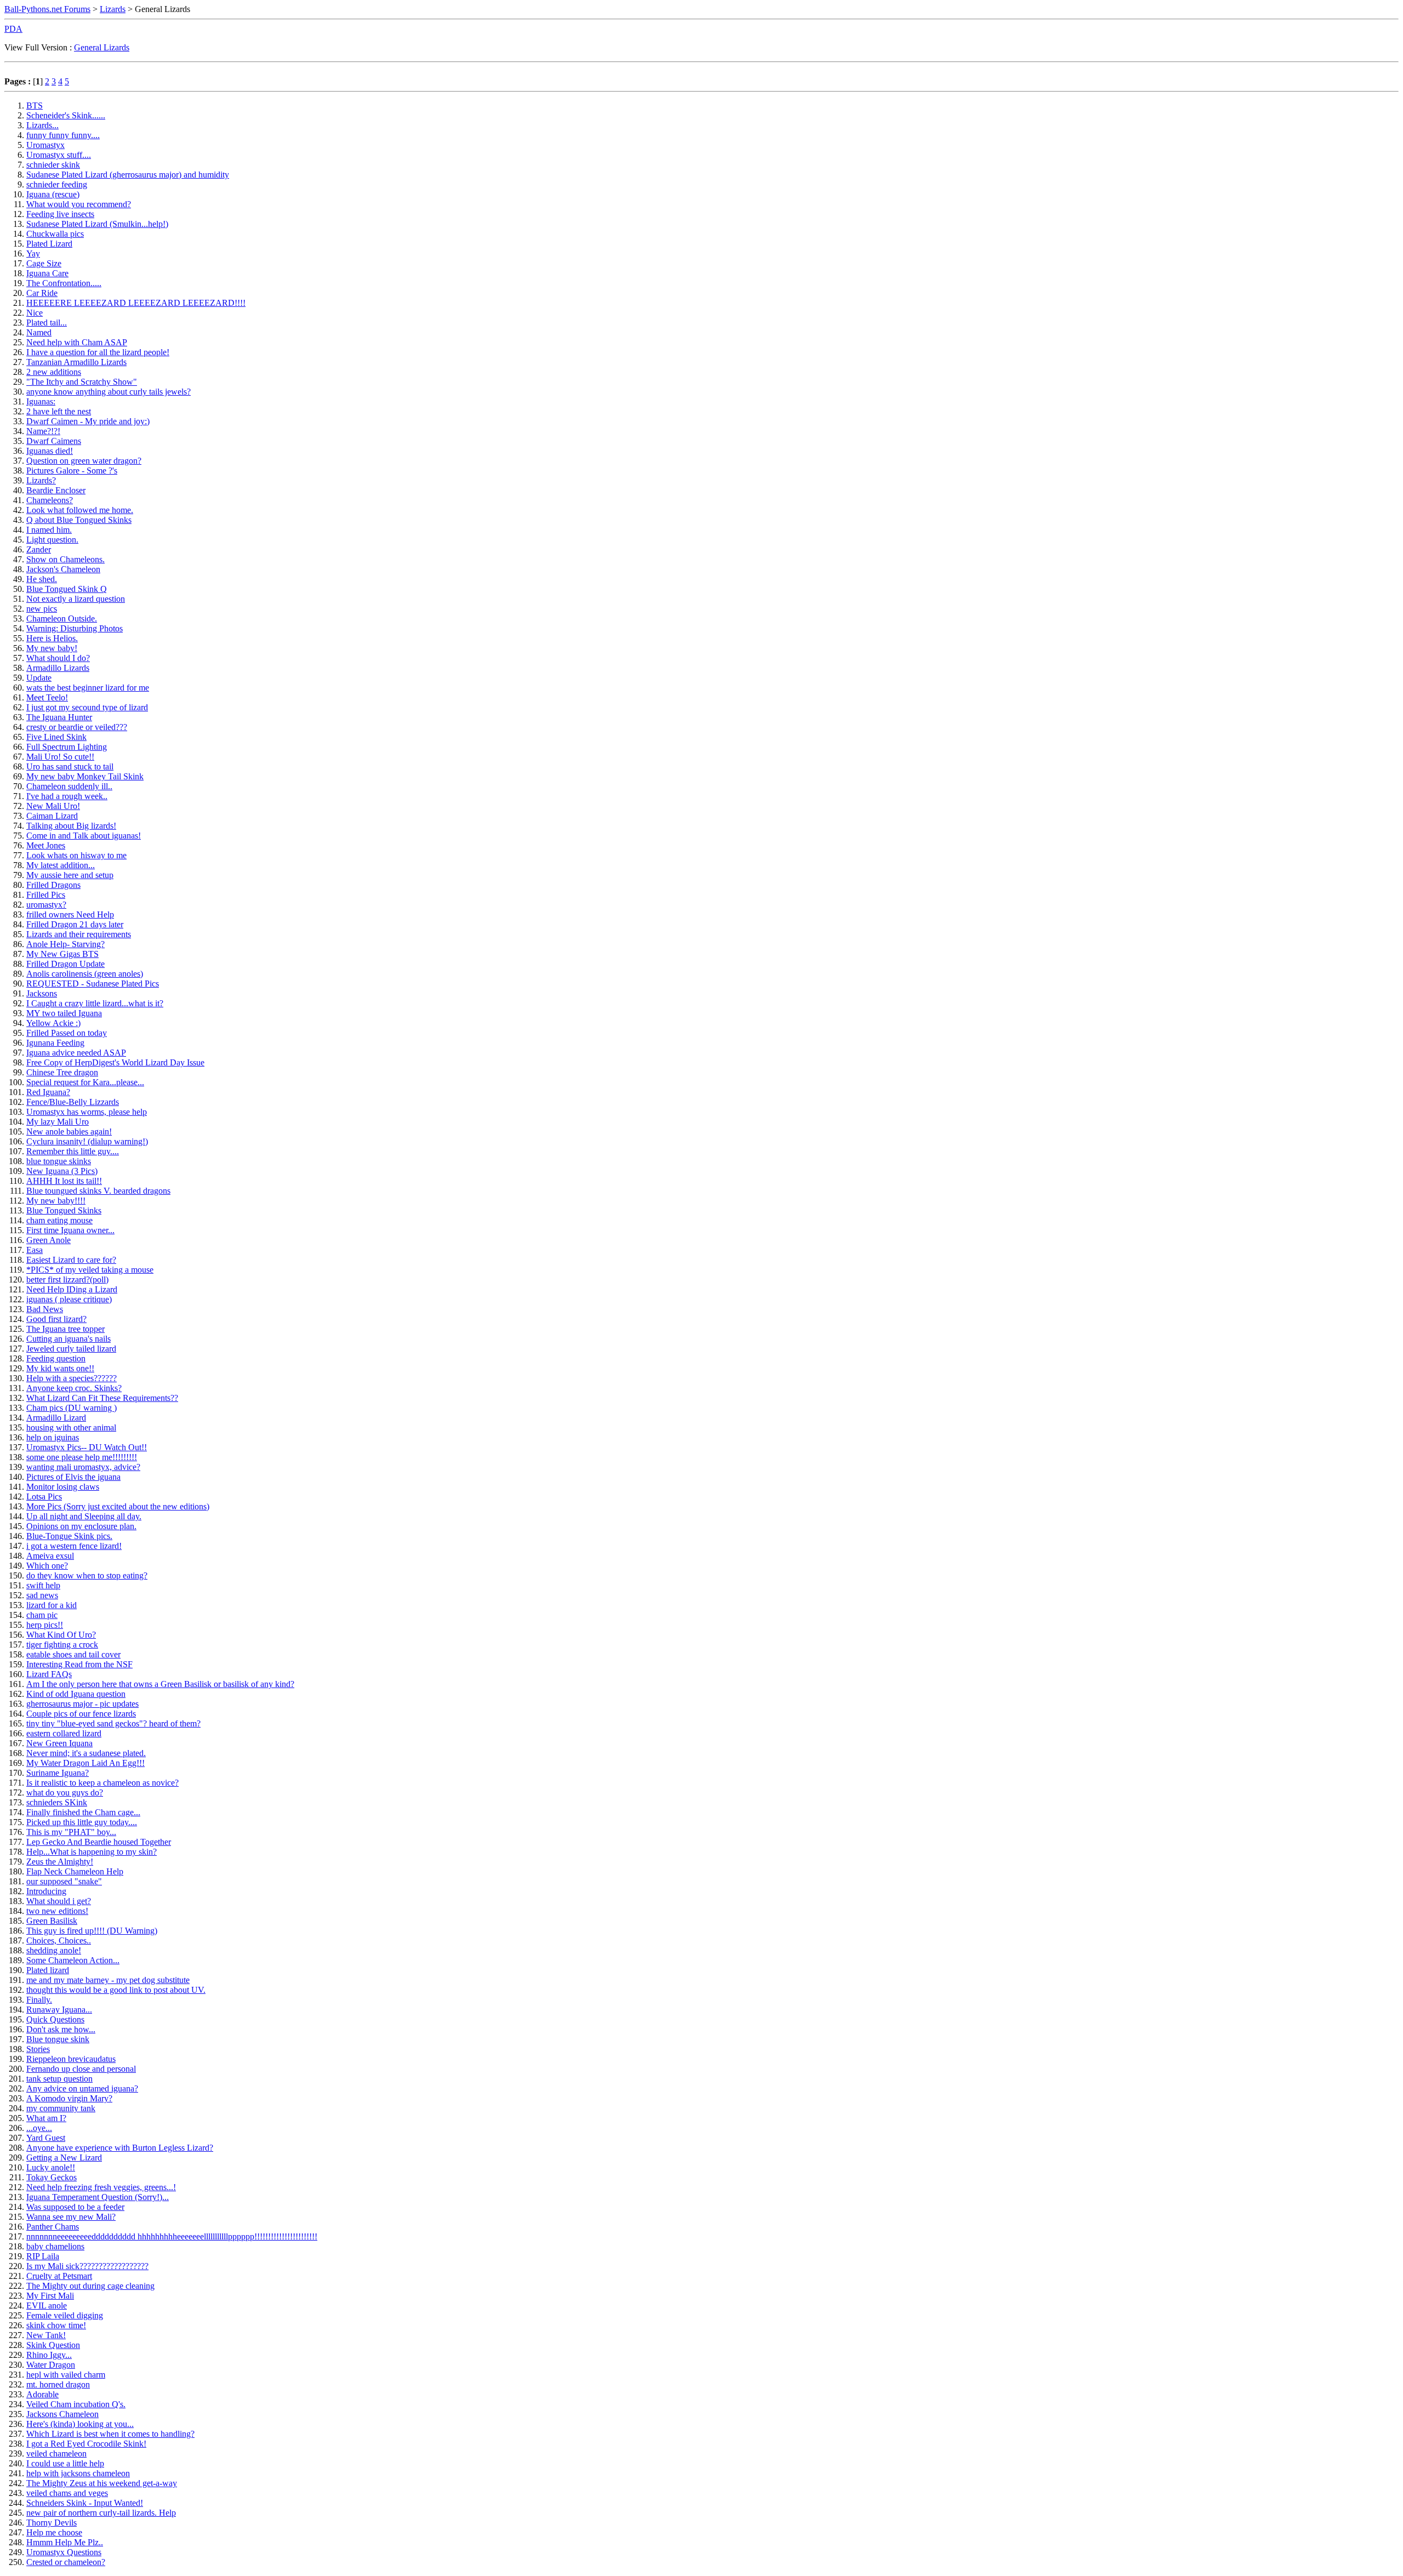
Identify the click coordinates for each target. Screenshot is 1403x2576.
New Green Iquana (59, 1743)
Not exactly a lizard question (76, 599)
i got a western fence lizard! (74, 1546)
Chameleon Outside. (62, 619)
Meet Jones (46, 845)
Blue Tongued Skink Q (67, 589)
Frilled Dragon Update (65, 964)
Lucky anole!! (51, 2167)
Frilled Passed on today (67, 1033)
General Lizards (102, 47)
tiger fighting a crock (62, 1645)
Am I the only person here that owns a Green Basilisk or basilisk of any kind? (160, 1684)
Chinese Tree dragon (62, 1072)
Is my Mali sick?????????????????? (87, 2266)
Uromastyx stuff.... (59, 155)
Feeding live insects (60, 214)
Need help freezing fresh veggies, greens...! (101, 2187)
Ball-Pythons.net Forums (47, 9)
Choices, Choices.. (59, 1940)
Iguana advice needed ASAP (76, 1053)
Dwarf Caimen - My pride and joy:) (88, 421)
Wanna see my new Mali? (71, 2217)
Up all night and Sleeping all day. (84, 1516)
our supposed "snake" (64, 1881)
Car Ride (42, 293)
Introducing (46, 1891)
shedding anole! (54, 1950)
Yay (33, 253)
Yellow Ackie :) (53, 1023)
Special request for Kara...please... (85, 1082)
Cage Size (44, 263)
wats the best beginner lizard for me (88, 688)
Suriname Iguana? (58, 1773)
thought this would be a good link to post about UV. (116, 1990)
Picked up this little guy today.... (82, 1822)
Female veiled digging (65, 2315)
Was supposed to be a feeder (75, 2207)
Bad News (45, 1309)
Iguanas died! (50, 451)
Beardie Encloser (56, 490)
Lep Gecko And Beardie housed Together (99, 1842)
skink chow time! (56, 2325)
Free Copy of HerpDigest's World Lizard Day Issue (115, 1062)
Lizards (113, 9)
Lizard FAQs (49, 1674)
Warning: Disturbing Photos (75, 628)
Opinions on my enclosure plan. (81, 1526)
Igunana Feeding (55, 1043)
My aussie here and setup (70, 875)
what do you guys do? (65, 1793)
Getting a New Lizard (64, 2158)
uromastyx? (46, 905)
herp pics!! (45, 1625)
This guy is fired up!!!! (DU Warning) (92, 1931)
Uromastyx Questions (64, 2552)
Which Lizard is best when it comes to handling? (110, 2434)
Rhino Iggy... (49, 2355)
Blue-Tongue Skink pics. (69, 1536)
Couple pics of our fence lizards (81, 1714)
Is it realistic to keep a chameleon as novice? (102, 1783)
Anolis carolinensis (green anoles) (85, 974)
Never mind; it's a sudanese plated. (86, 1753)
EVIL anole (47, 2306)
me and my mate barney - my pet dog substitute (108, 1980)
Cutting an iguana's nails (69, 1339)
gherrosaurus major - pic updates (82, 1704)
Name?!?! (43, 431)
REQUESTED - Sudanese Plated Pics (93, 984)
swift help (43, 1585)
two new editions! (57, 1911)
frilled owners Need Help (70, 914)
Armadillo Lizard (56, 1418)
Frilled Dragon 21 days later (75, 924)
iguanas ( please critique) (69, 1299)
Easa (35, 1250)
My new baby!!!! (56, 1201)
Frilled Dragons (53, 885)
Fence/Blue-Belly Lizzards (73, 1102)
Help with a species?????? (72, 1378)
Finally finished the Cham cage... (83, 1812)
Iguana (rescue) (53, 194)
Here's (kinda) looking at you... (80, 2424)
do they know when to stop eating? (87, 1575)
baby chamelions (55, 2246)
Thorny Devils (52, 2523)
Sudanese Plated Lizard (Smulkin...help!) (97, 224)
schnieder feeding (57, 184)
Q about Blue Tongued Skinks (79, 520)
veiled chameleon (56, 2454)
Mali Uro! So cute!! (60, 757)
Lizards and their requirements (79, 934)
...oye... (39, 2128)
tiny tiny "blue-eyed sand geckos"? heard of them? (113, 1723)
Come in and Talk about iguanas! (84, 836)
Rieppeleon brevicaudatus (71, 2059)
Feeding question (56, 1358)
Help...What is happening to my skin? (92, 1852)
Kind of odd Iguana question (76, 1694)
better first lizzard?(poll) (67, 1280)
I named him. (49, 530)
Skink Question (53, 2345)
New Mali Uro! (53, 806)
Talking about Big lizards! (71, 826)
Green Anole (49, 1240)
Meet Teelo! (47, 697)
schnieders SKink (57, 1802)
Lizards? (41, 480)
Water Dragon (51, 2365)
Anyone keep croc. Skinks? (74, 1388)
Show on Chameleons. (65, 559)
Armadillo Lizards (58, 668)
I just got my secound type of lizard (87, 707)
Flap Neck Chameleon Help (75, 1871)
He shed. (42, 579)
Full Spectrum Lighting (67, 747)
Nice (35, 313)
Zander (39, 549)
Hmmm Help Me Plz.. (65, 2542)
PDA (13, 29)
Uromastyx (45, 145)
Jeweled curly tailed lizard (71, 1349)
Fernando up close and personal (81, 2069)
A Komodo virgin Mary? (69, 2098)
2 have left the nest (59, 411)
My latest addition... (61, 865)
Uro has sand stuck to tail (70, 766)
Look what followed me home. (80, 510)
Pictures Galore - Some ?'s (72, 471)
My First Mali (50, 2296)
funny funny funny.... (63, 135)
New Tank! (46, 2335)
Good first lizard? (56, 1319)
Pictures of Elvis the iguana (73, 1477)
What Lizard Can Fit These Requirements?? (102, 1398)
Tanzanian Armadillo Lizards (76, 362)
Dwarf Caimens (54, 441)
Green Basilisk (52, 1921)
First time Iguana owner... (70, 1230)
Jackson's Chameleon (63, 569)
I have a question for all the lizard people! (98, 352)
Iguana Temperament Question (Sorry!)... (98, 2197)
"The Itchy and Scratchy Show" (82, 382)
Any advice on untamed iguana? (82, 2088)
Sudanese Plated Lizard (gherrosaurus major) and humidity (128, 175)
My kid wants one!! (60, 1368)
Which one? (47, 1566)
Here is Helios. (52, 638)
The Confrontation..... (64, 283)
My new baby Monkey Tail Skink (85, 776)
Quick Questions (55, 2019)
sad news (42, 1595)
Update (39, 678)
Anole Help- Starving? (65, 944)
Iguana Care (47, 273)
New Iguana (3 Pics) (62, 1171)
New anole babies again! (69, 1132)
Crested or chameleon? (66, 2562)
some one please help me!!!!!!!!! (82, 1457)
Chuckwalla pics (55, 234)
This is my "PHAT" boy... (71, 1832)
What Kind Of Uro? (61, 1635)
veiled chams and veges (67, 2493)
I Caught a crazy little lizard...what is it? (95, 1003)
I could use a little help (65, 2463)
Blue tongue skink (58, 2039)
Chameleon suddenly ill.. (69, 786)
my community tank (61, 2108)
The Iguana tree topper (65, 1329)
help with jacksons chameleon (78, 2473)
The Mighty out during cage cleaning (90, 2286)
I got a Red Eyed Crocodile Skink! (86, 2444)
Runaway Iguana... (59, 2010)
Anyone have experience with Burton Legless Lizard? (120, 2148)
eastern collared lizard (64, 1733)
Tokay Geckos (52, 2177)
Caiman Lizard (52, 816)
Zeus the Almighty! (60, 1862)
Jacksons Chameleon (62, 2414)
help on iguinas (53, 1437)
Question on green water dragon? (84, 461)
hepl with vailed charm (66, 2375)
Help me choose (54, 2532)
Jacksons (42, 993)
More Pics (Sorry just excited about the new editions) (118, 1506)
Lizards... (42, 125)
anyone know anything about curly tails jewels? (109, 392)
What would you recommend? (79, 204)
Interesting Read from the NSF (79, 1664)
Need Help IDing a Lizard (72, 1289)
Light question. (52, 540)
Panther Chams (53, 2227)
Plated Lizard (49, 244)
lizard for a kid (52, 1605)
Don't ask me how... (61, 2029)
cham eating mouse (59, 1220)
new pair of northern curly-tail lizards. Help (101, 2513)
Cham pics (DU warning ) (72, 1408)
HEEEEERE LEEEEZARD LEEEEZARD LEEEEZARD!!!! (136, 303)
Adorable (42, 2394)
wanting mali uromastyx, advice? (83, 1467)
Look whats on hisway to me (76, 855)
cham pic (42, 1615)
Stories (38, 2049)
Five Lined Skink (56, 737)
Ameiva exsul (50, 1556)
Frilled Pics (46, 895)
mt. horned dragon (58, 2384)
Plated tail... (47, 323)
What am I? (46, 2118)
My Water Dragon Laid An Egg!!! (85, 1763)
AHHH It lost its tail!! (64, 1181)
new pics (42, 609)
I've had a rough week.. (67, 796)
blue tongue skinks (59, 1161)
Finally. (39, 2000)
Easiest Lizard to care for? (71, 1260)
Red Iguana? (48, 1092)
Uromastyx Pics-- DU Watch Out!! (87, 1447)
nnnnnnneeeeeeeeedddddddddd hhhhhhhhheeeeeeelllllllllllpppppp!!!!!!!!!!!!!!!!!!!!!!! (172, 2236)
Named (39, 332)
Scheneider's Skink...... (66, 115)
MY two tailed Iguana (64, 1013)
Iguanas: (41, 401)
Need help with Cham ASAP (77, 342)
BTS (35, 106)
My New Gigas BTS (62, 954)
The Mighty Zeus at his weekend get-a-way (102, 2483)
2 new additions (54, 372)
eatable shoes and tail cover (73, 1654)
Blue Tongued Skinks (64, 1210)
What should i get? (59, 1901)
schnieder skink (53, 165)
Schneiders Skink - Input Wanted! (85, 2503)
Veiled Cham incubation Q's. (76, 2404)
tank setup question (59, 2079)
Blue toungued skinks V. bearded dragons (98, 1191)
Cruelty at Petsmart (59, 2276)
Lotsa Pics (44, 1497)
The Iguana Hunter (59, 717)
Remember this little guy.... (73, 1151)
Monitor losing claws (63, 1487)
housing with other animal (71, 1427)
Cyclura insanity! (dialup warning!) (87, 1141)
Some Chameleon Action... (73, 1960)
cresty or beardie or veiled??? (77, 727)
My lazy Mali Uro (58, 1122)
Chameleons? (50, 500)
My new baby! (52, 648)
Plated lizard (48, 1970)
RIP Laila (43, 2256)
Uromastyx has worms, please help (87, 1112)
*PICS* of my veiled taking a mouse (90, 1270)
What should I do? (58, 658)
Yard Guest (46, 2138)
